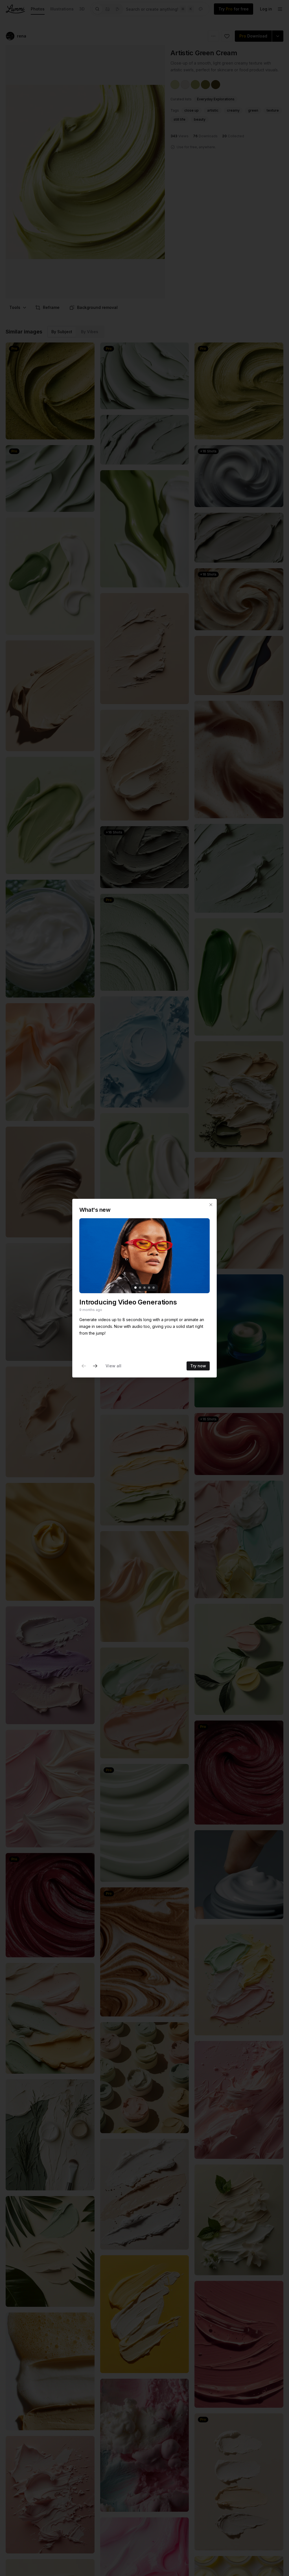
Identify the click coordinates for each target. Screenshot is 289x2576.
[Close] (211, 1205)
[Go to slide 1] (135, 1288)
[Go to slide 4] (149, 1288)
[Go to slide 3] (144, 1288)
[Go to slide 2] (140, 1288)
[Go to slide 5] (154, 1288)
